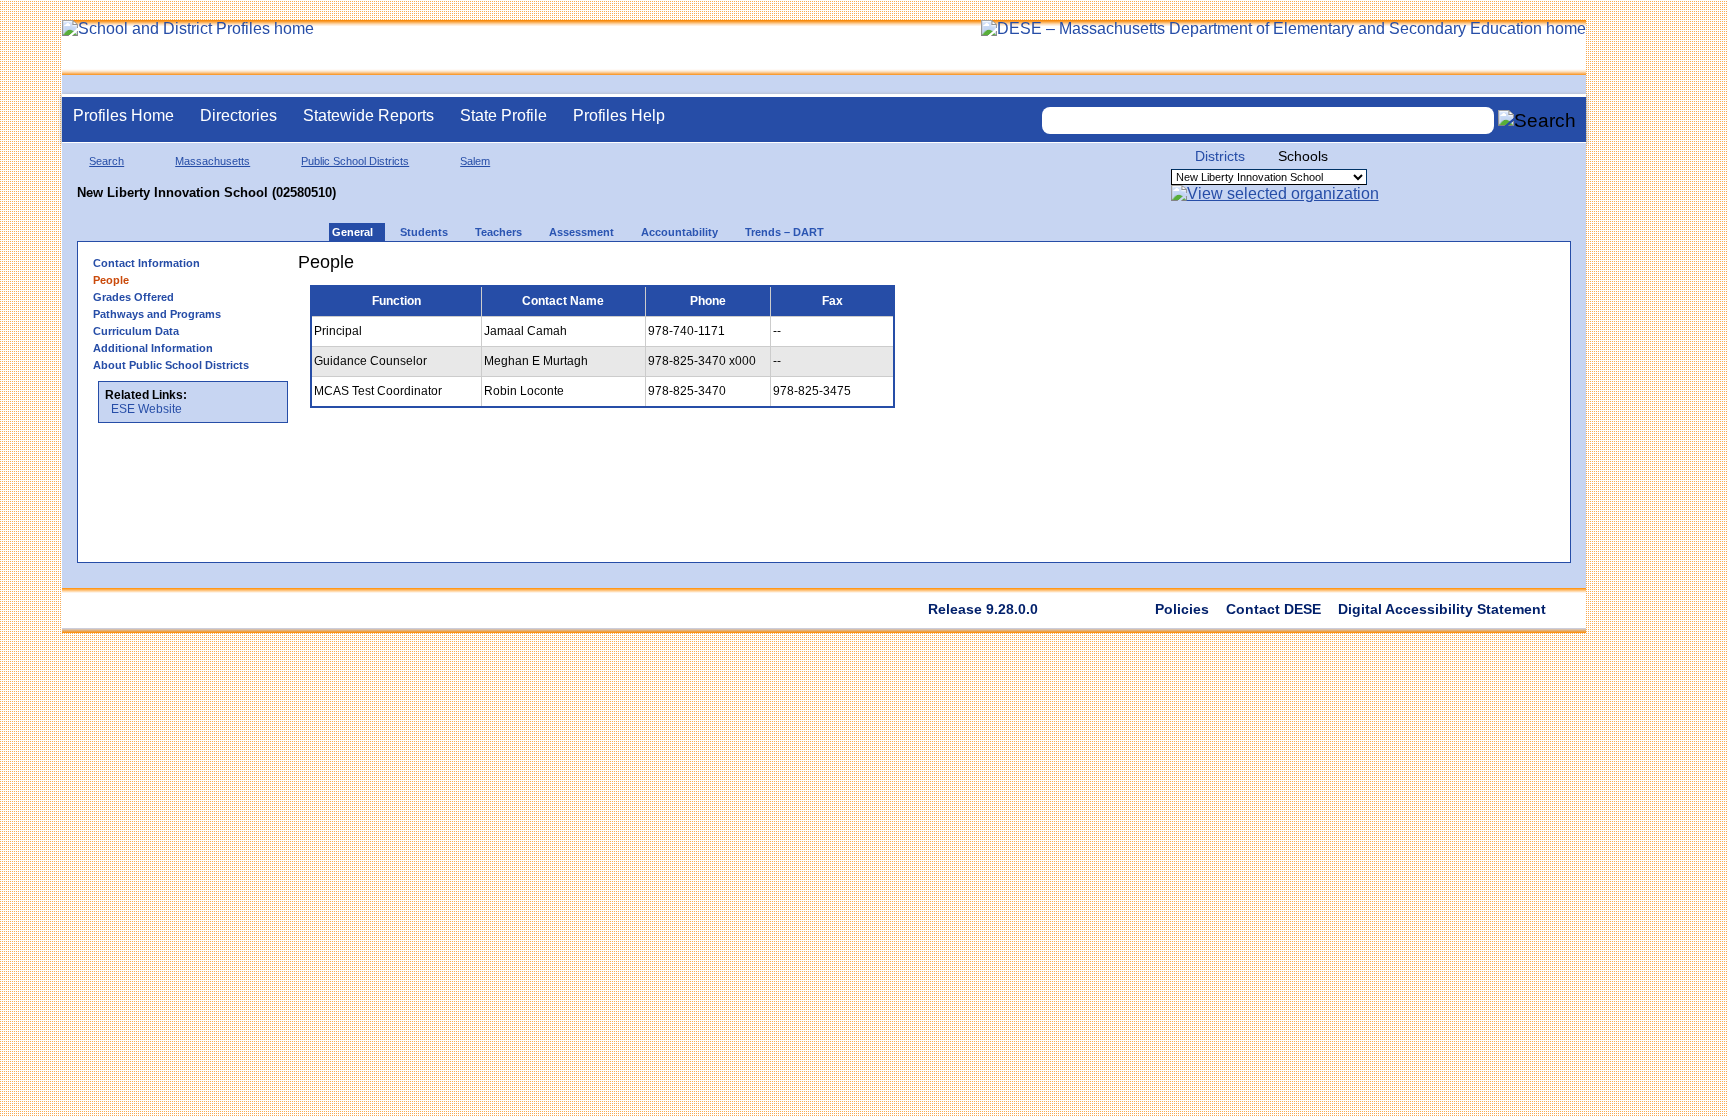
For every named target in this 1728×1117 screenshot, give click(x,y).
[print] (919, 269)
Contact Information (146, 263)
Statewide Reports (368, 115)
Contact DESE (1273, 609)
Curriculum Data (136, 331)
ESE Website (146, 409)
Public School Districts (355, 161)
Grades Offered (133, 297)
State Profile (503, 115)
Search (106, 161)
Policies (1182, 609)
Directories (238, 115)
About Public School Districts (171, 365)
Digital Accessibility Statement (1442, 609)
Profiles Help (619, 115)
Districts (1220, 156)
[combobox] (1268, 120)
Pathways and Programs (157, 314)
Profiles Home (123, 115)
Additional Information (153, 348)
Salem (475, 161)
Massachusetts (212, 161)
